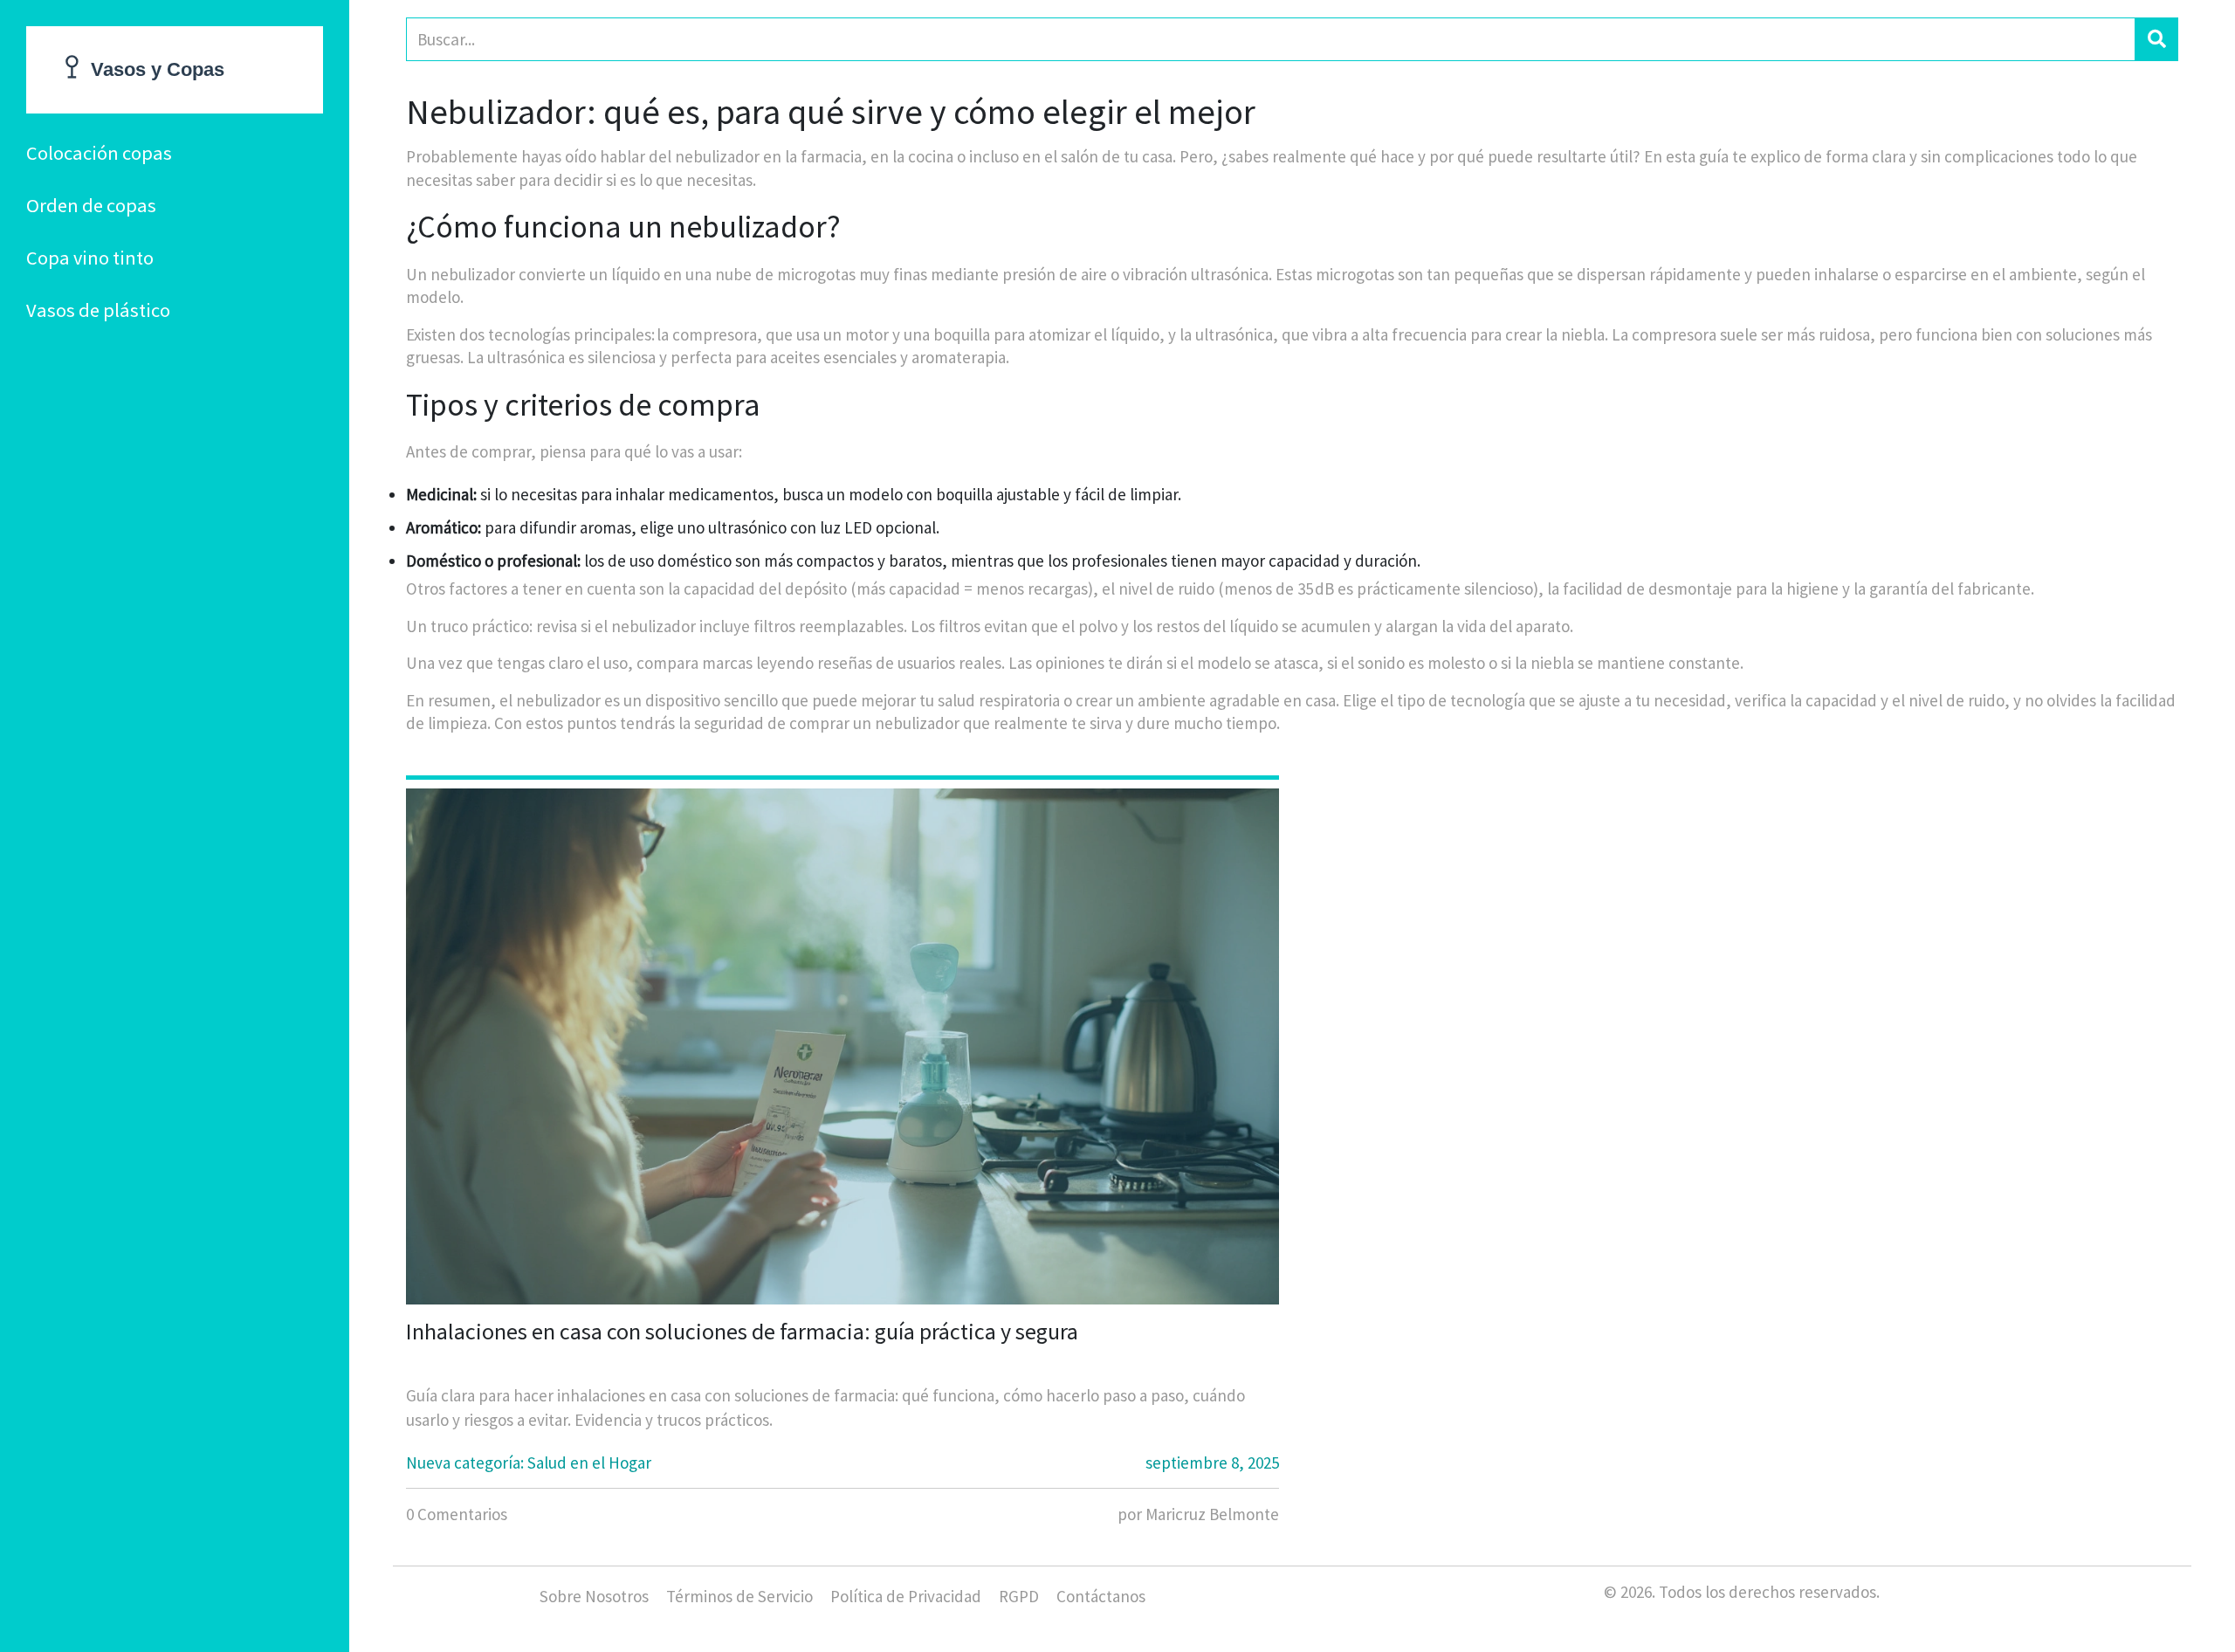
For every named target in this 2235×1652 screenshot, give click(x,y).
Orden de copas (91, 205)
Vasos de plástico (98, 310)
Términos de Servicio (739, 1596)
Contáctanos (1101, 1596)
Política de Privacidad (906, 1596)
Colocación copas (99, 153)
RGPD (1019, 1596)
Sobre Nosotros (594, 1596)
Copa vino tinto (90, 258)
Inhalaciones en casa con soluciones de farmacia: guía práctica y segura (742, 1331)
